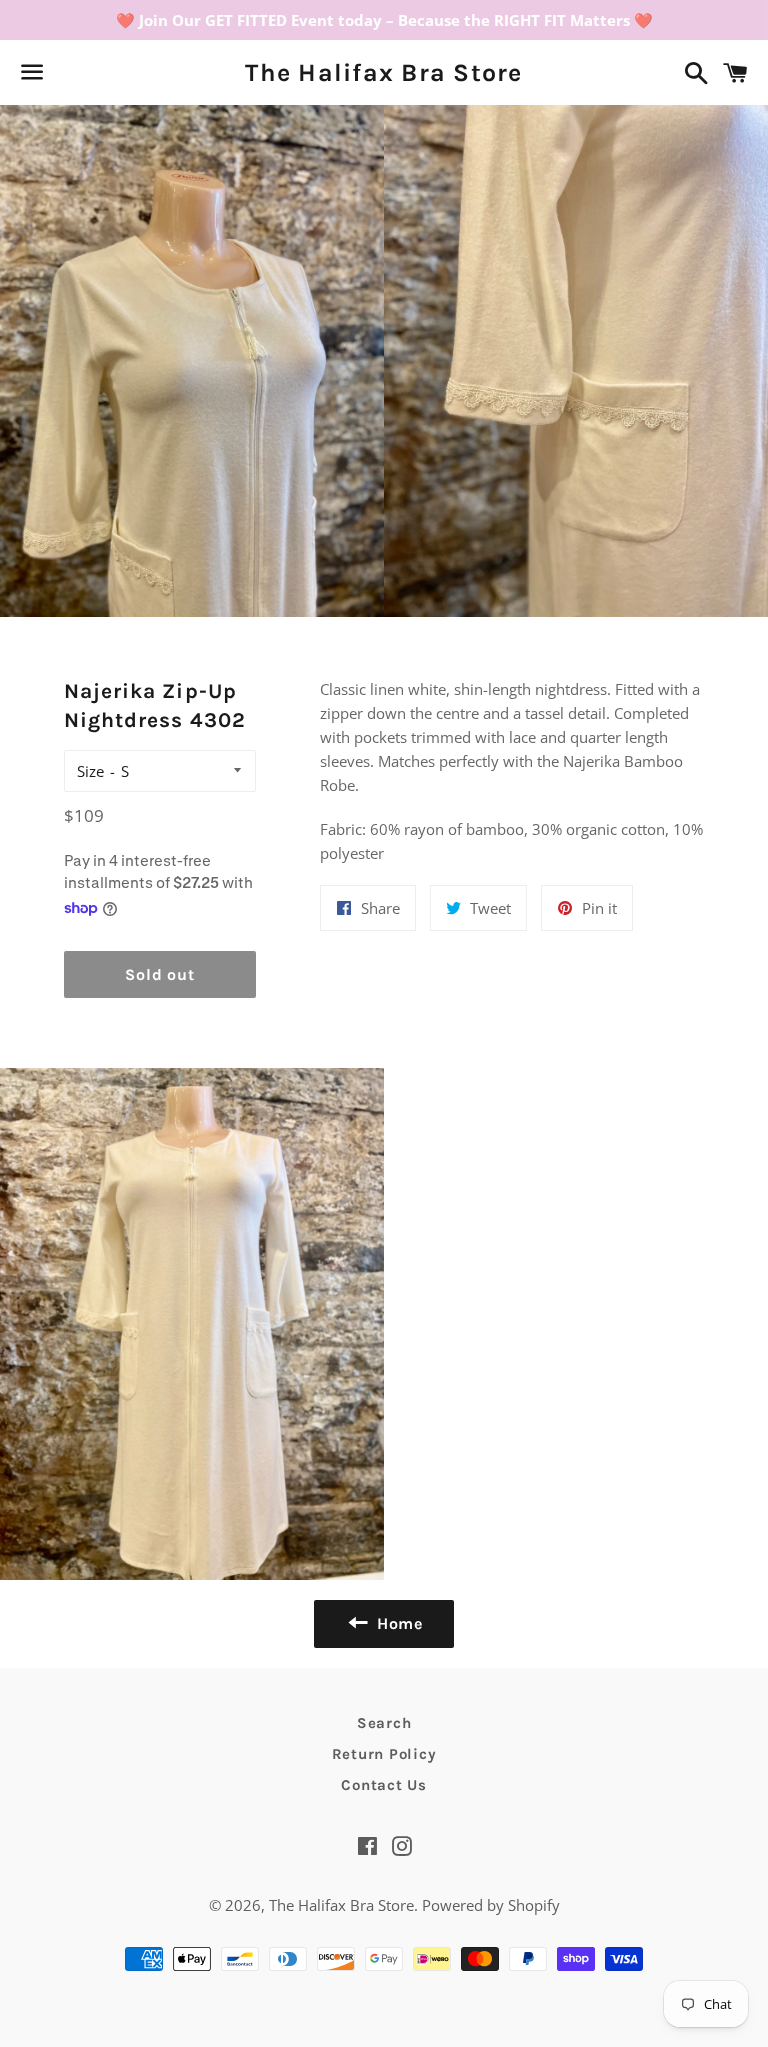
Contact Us (384, 1785)
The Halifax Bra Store (383, 72)
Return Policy (384, 1754)
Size (90, 771)
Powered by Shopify (491, 1905)
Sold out (159, 974)
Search (384, 1723)
